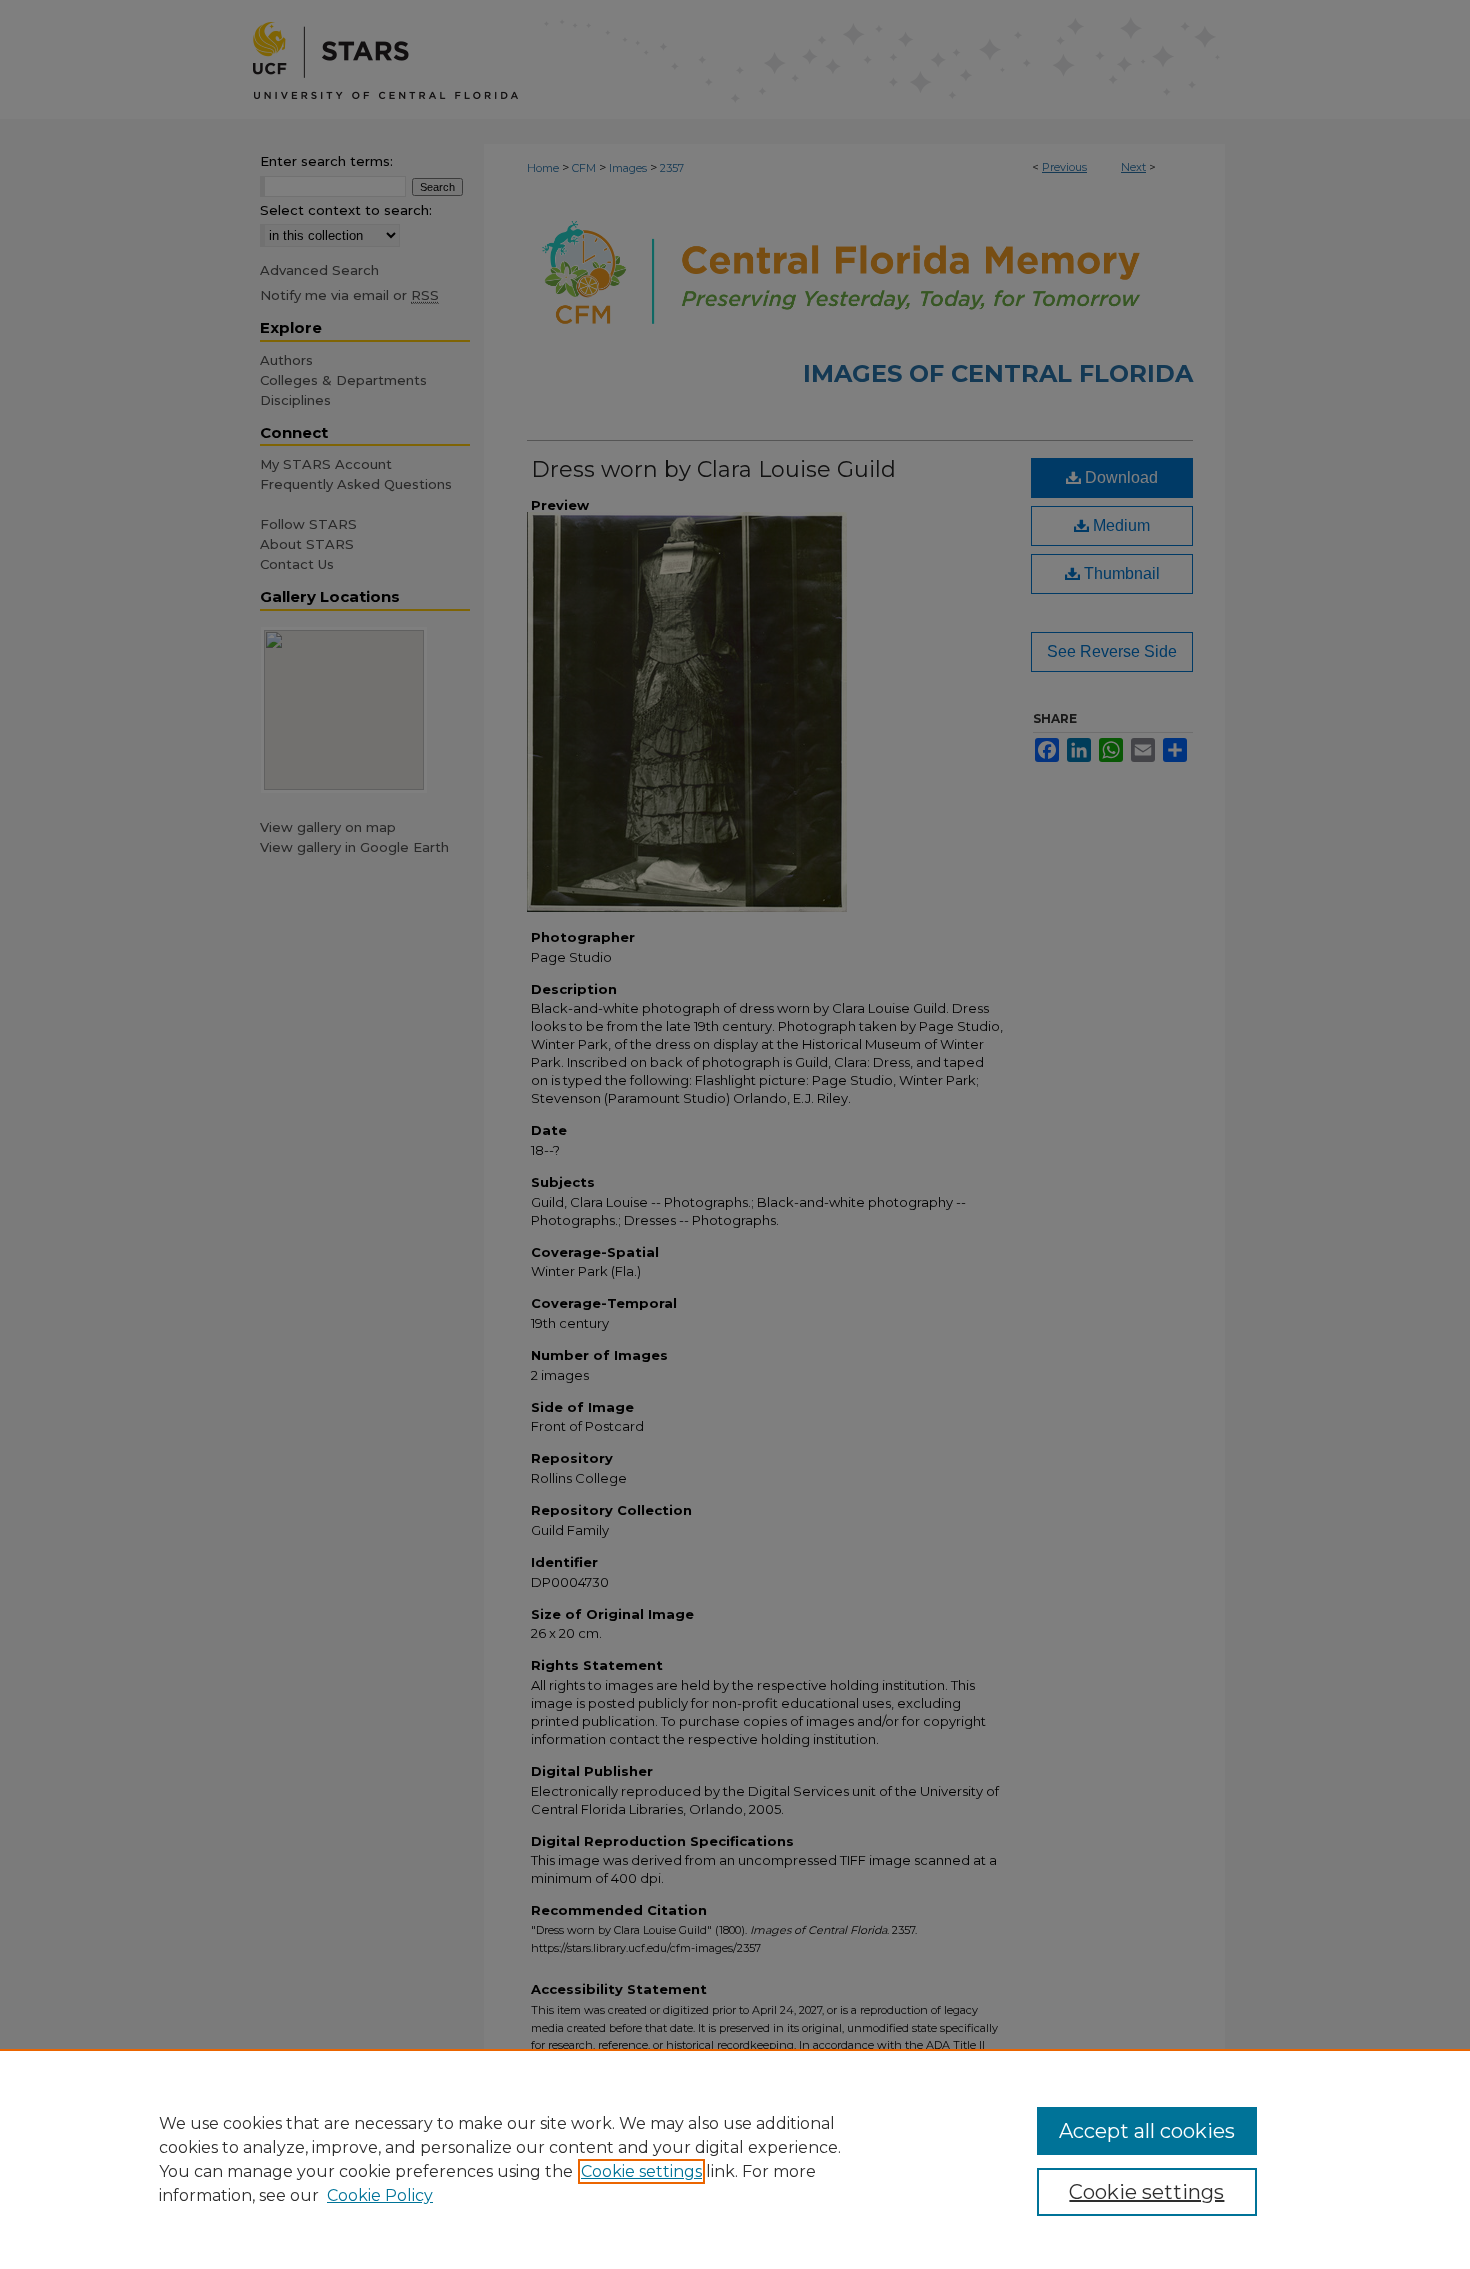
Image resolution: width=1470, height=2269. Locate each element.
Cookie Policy (380, 2195)
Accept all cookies (1147, 2131)
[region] (735, 2159)
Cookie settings (641, 2171)
